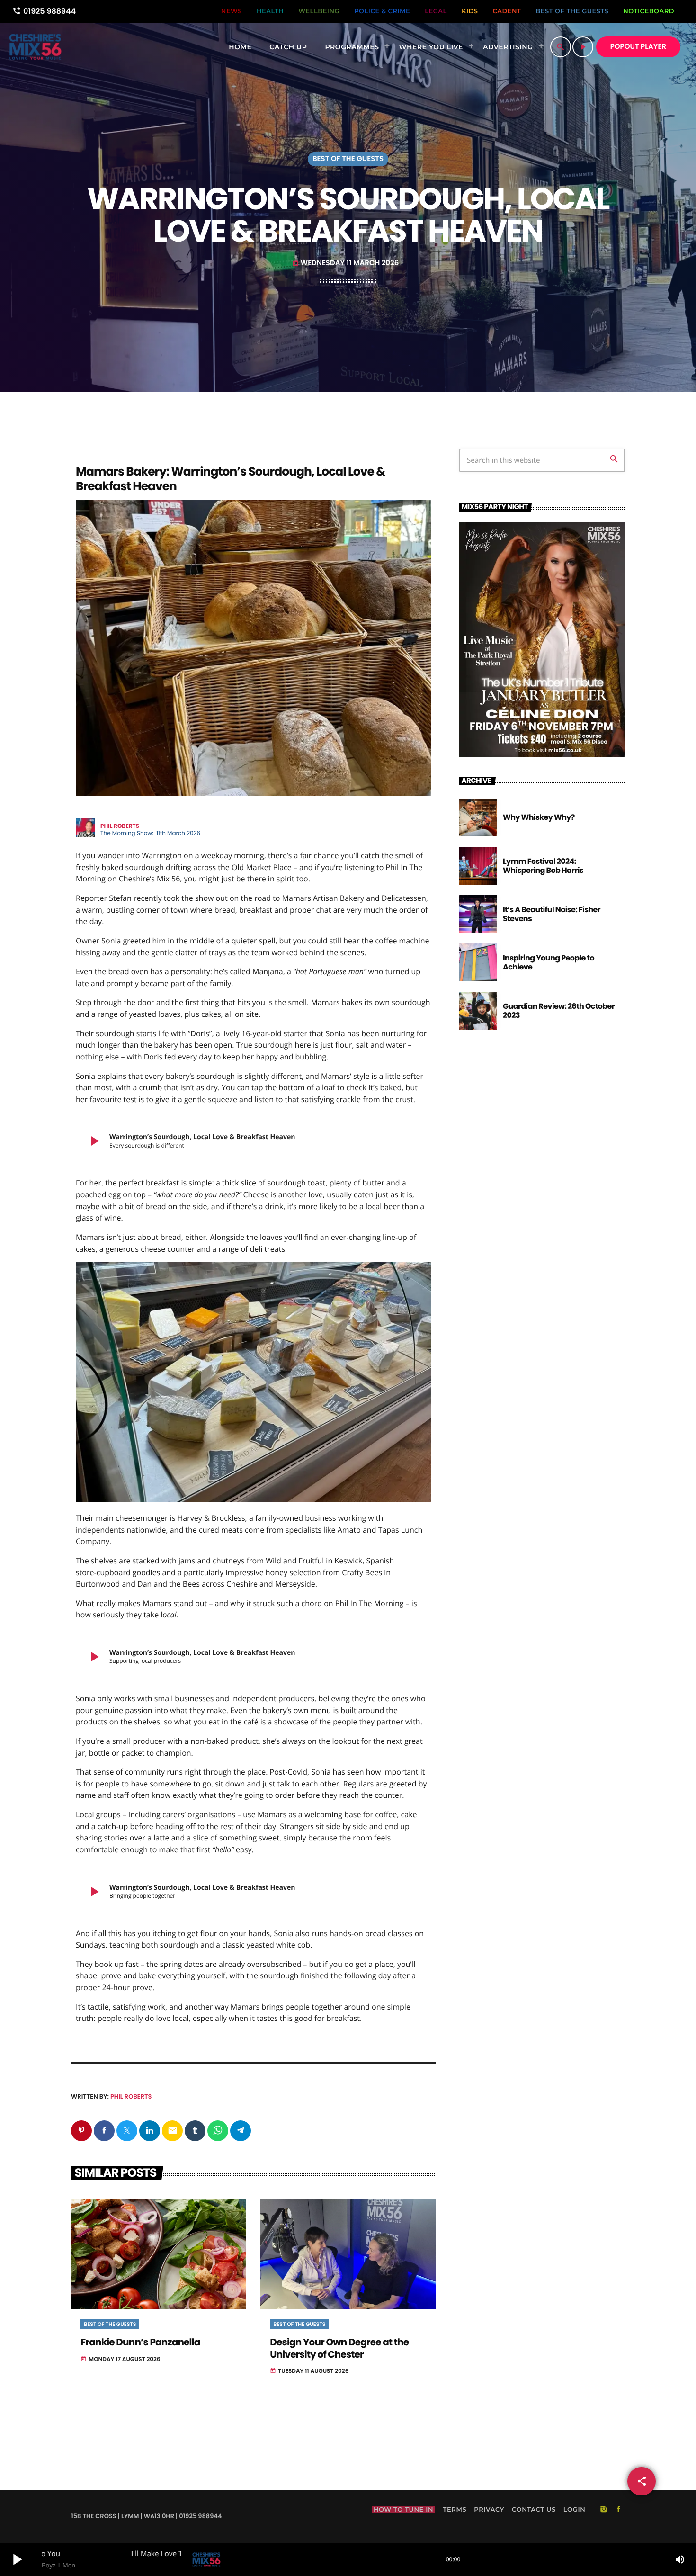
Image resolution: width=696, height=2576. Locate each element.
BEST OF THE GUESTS (348, 159)
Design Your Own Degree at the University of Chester (339, 2348)
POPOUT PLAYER (638, 47)
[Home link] (35, 47)
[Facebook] (619, 2510)
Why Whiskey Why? (539, 817)
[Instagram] (604, 2510)
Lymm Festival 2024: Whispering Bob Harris (543, 866)
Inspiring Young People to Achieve (549, 962)
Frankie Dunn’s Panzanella (140, 2342)
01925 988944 (44, 11)
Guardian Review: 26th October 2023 (559, 1011)
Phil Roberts (131, 2096)
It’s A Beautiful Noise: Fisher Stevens (552, 914)
